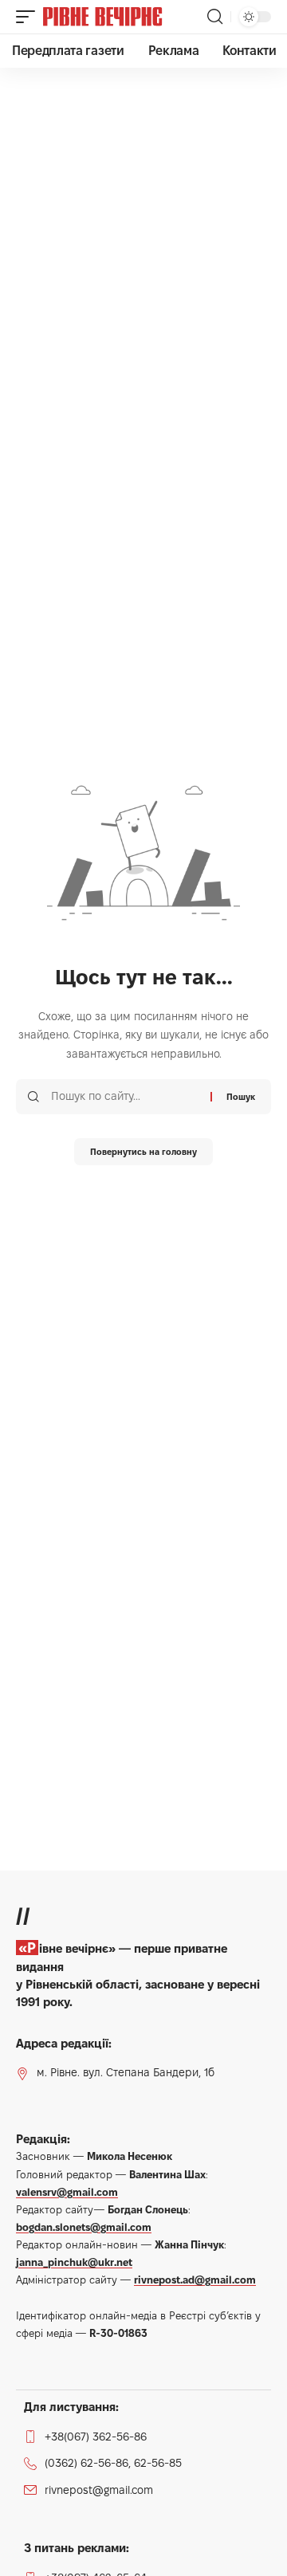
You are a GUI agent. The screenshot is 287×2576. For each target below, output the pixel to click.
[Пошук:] (125, 1097)
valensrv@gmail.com (67, 2192)
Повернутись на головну (143, 1152)
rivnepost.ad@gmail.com (195, 2280)
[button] (29, 17)
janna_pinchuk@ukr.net (74, 2262)
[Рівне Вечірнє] (123, 17)
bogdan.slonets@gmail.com (84, 2227)
